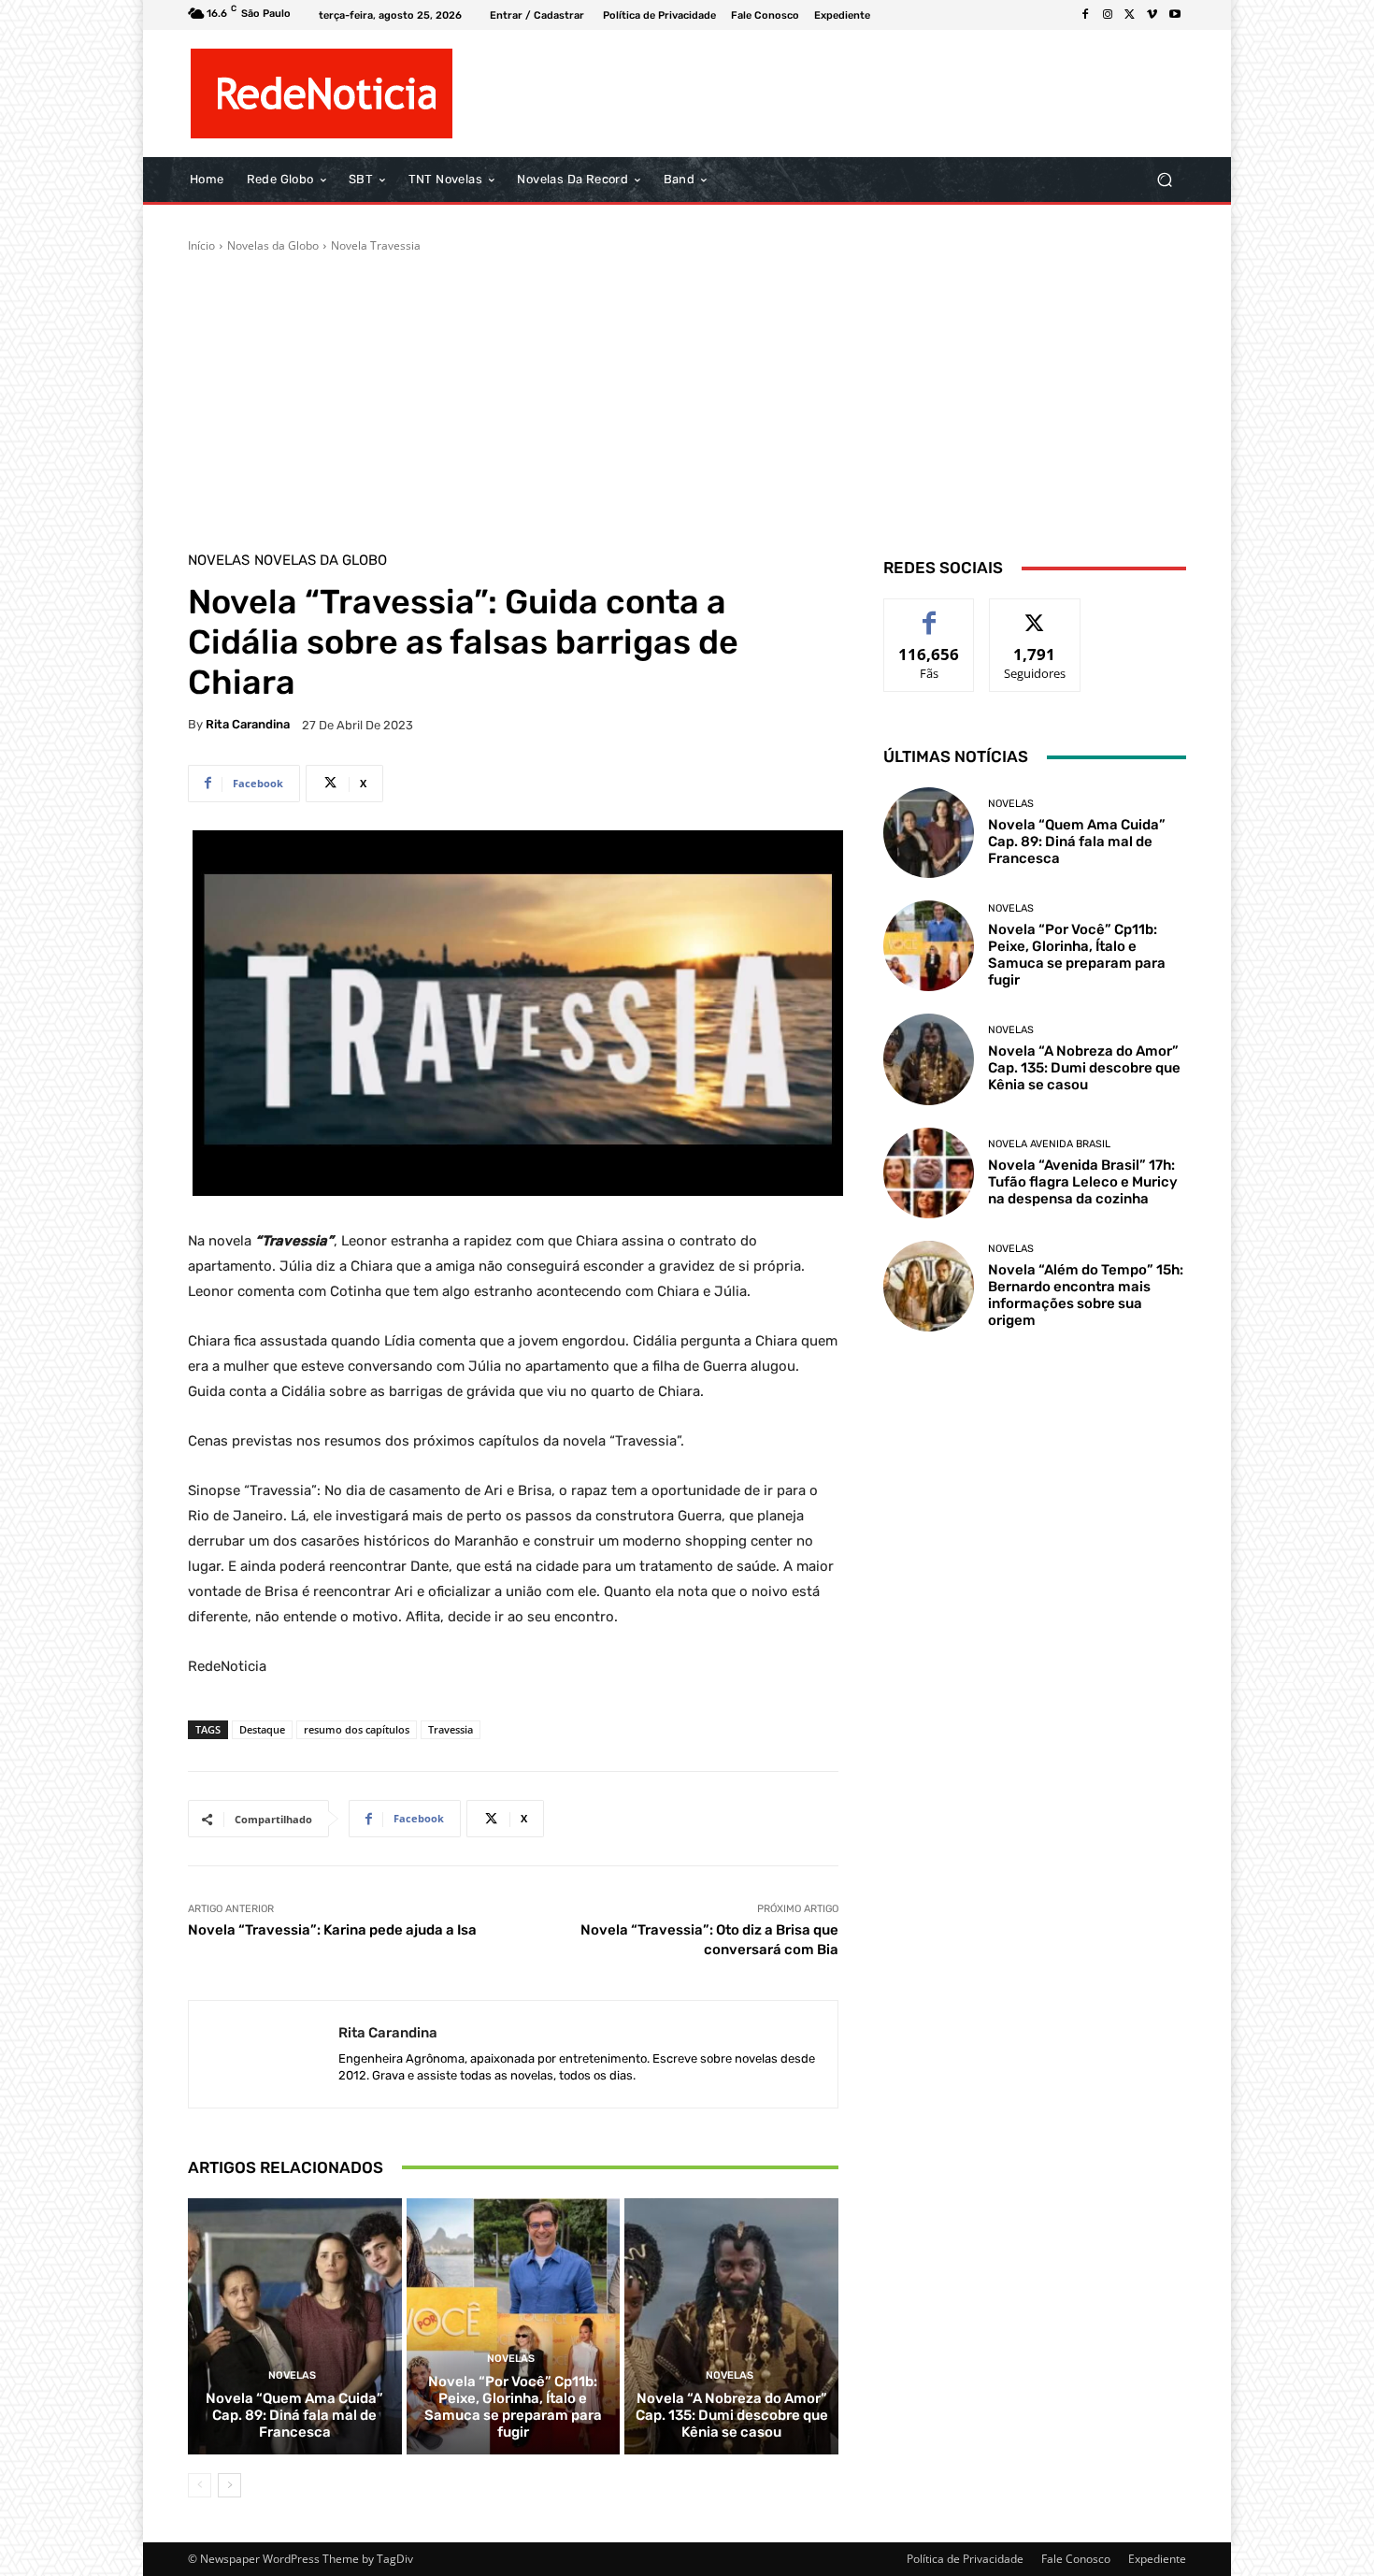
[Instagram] (1108, 15)
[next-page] (229, 2485)
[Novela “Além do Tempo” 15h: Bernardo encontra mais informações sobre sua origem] (929, 1286)
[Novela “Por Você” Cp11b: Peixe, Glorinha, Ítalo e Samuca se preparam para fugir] (514, 2326)
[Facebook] (1085, 15)
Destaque (262, 1729)
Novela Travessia (376, 245)
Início (201, 245)
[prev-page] (200, 2485)
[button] (1164, 180)
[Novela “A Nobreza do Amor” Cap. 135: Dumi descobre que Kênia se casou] (731, 2326)
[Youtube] (1175, 15)
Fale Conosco (1076, 2559)
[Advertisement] (687, 395)
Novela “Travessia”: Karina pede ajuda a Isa (332, 1930)
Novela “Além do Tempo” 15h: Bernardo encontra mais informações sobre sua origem (1086, 1295)
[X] (1130, 15)
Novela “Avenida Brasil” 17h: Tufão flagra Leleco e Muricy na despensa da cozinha (1083, 1182)
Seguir (1035, 613)
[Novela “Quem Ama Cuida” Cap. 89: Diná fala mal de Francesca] (295, 2326)
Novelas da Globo (273, 245)
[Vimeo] (1152, 15)
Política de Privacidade (965, 2559)
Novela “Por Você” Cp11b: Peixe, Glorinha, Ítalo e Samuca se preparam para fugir (513, 2407)
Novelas (219, 561)
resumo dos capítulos (357, 1729)
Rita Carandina (248, 724)
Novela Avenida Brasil (1049, 1144)
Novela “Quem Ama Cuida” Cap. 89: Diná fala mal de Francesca (294, 2415)
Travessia (451, 1729)
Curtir (930, 613)
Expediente (1157, 2559)
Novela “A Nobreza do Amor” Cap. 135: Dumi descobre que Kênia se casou (732, 2415)
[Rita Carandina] (264, 2054)
